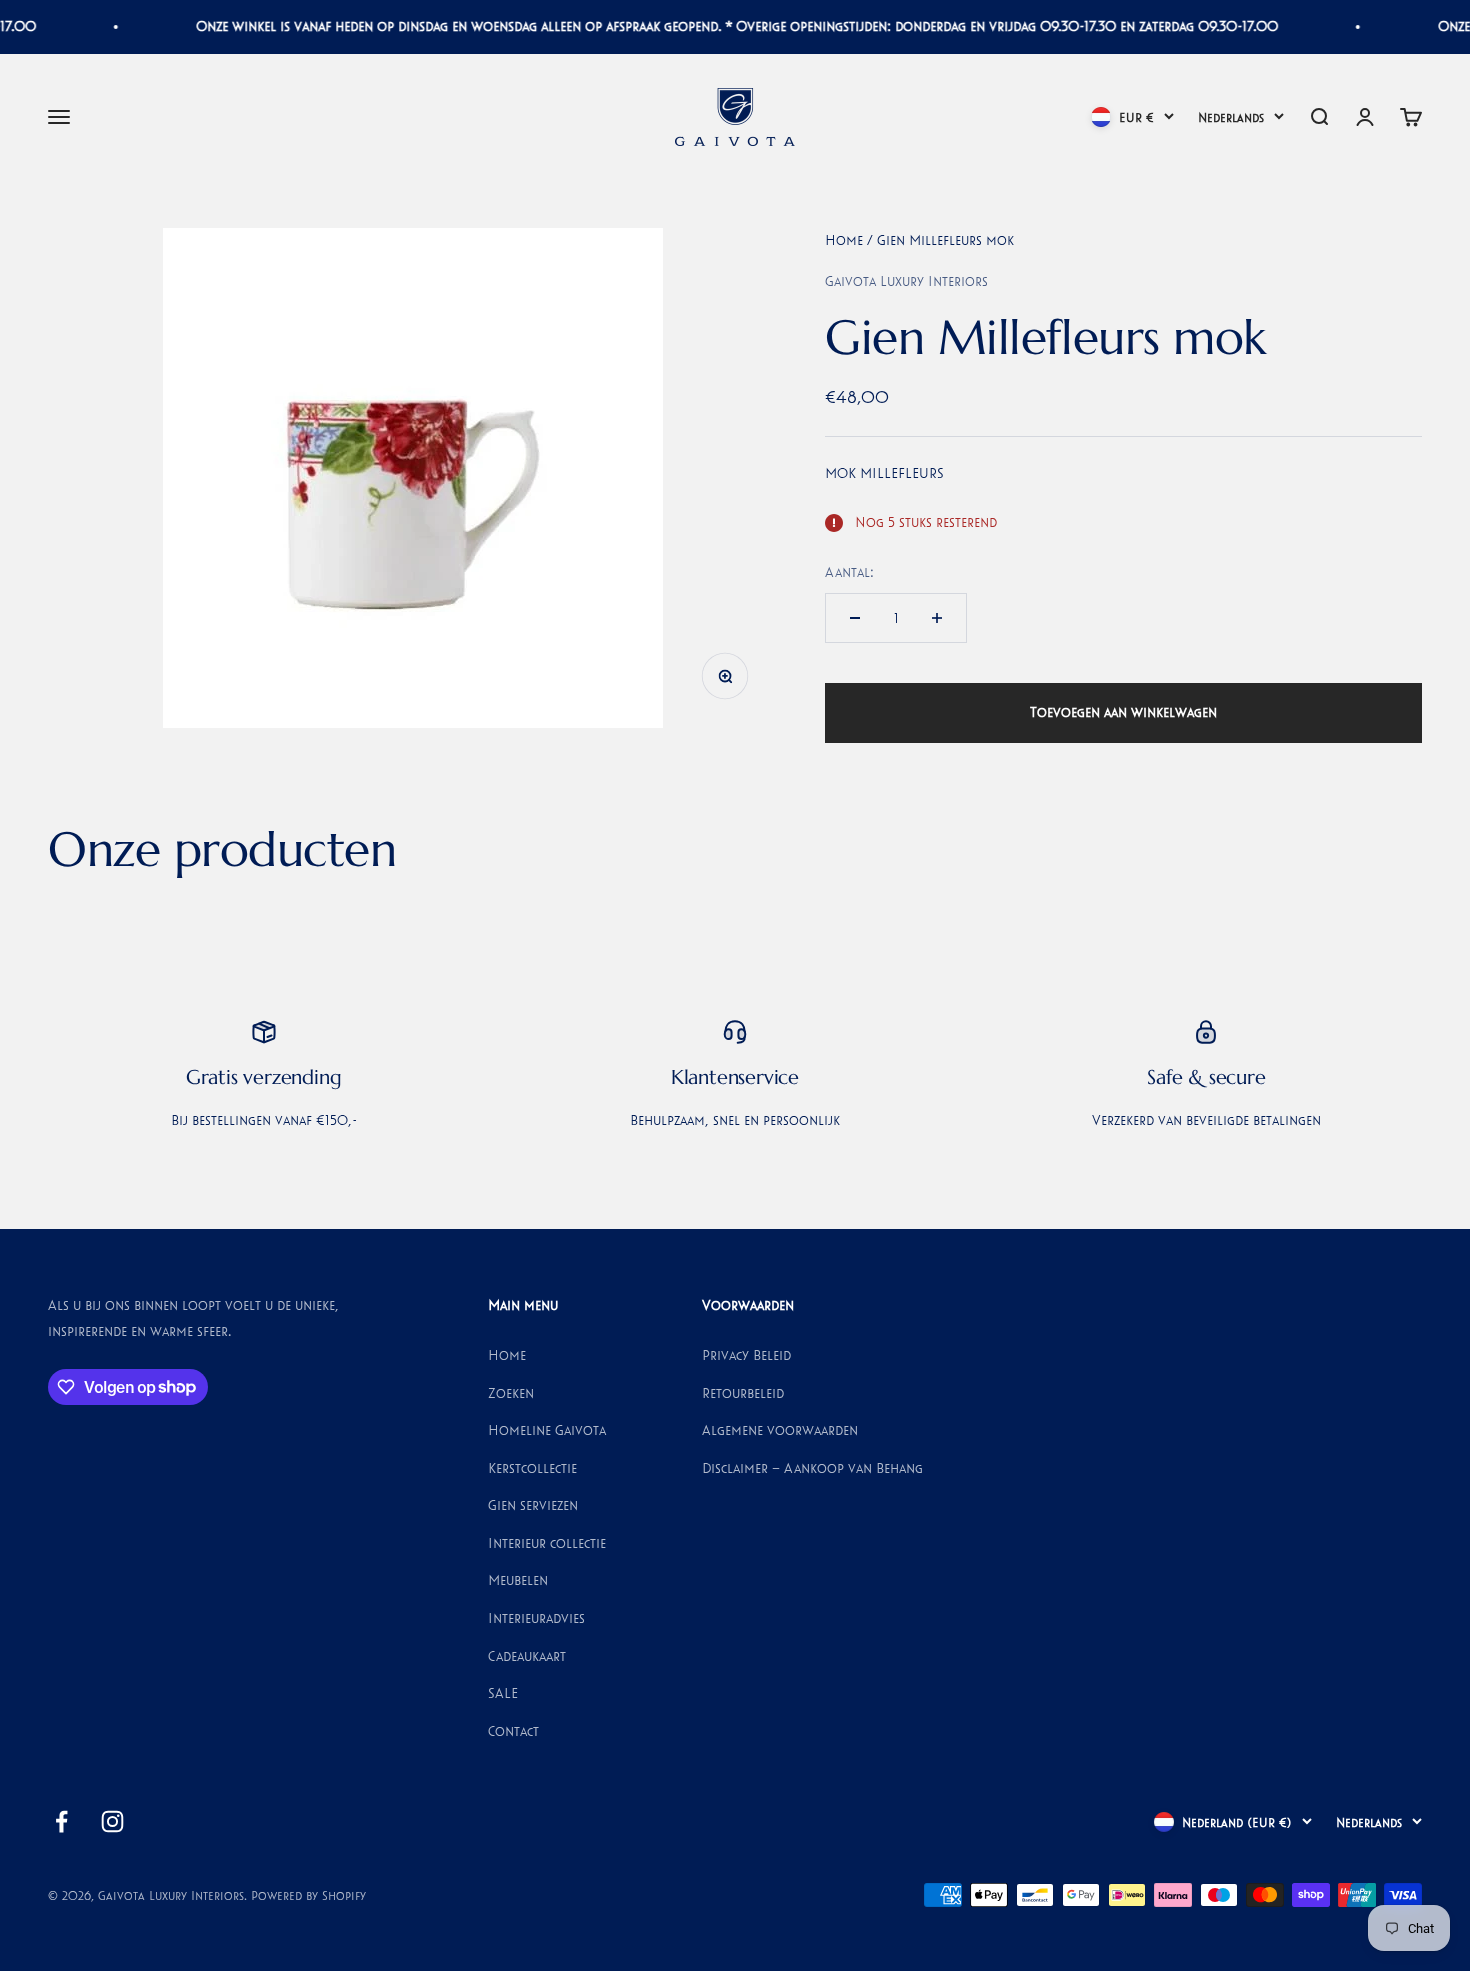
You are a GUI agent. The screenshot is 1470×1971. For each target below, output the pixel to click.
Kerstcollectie (532, 1468)
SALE (503, 1693)
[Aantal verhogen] (937, 618)
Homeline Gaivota (547, 1430)
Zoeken (511, 1393)
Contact (513, 1731)
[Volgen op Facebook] (61, 1821)
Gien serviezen (533, 1505)
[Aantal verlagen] (855, 618)
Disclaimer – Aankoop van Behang (812, 1468)
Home (844, 240)
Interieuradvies (536, 1618)
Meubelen (518, 1580)
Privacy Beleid (746, 1355)
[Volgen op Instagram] (112, 1821)
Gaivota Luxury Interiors (906, 281)
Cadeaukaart (527, 1656)
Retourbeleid (743, 1393)
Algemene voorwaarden (780, 1430)
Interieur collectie (547, 1543)
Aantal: (849, 572)
